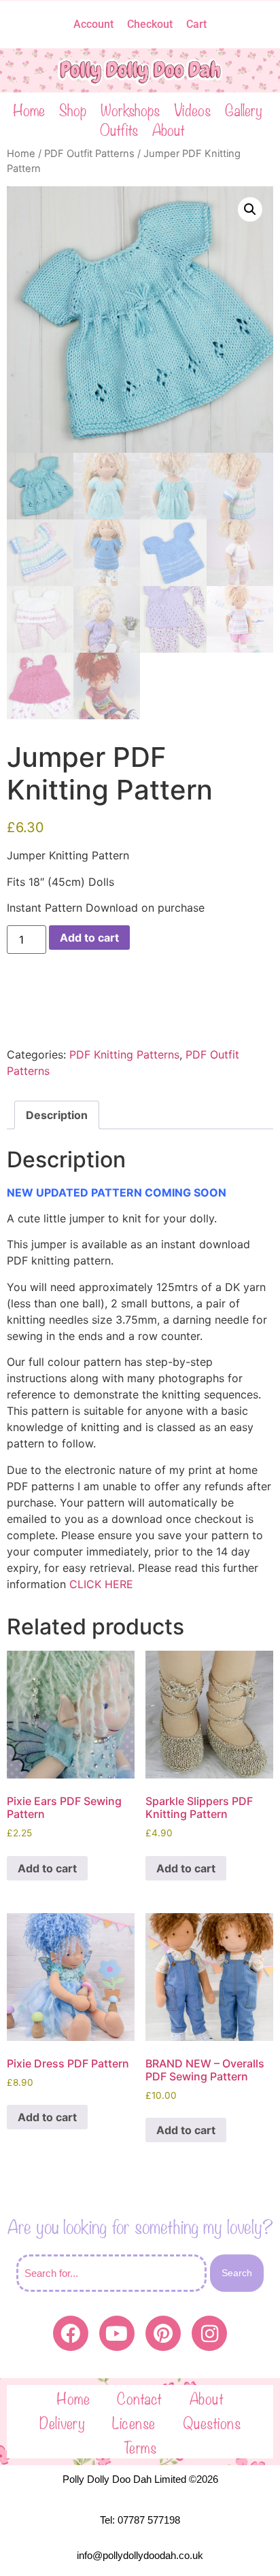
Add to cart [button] (47, 1868)
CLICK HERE (101, 1584)
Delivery (62, 2422)
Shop (73, 109)
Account (93, 24)
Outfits (119, 129)
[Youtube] (117, 2333)
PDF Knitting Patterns (124, 1054)
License (134, 2422)
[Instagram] (209, 2333)
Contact (140, 2397)
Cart (196, 24)
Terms (140, 2446)
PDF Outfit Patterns (89, 154)
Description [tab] (57, 1115)
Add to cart (89, 938)
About (169, 129)
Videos (192, 109)
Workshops (130, 109)
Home (29, 109)
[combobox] (111, 2273)
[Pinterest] (163, 2333)
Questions (212, 2422)
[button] (250, 209)
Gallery (244, 109)
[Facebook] (71, 2333)
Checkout (150, 24)
